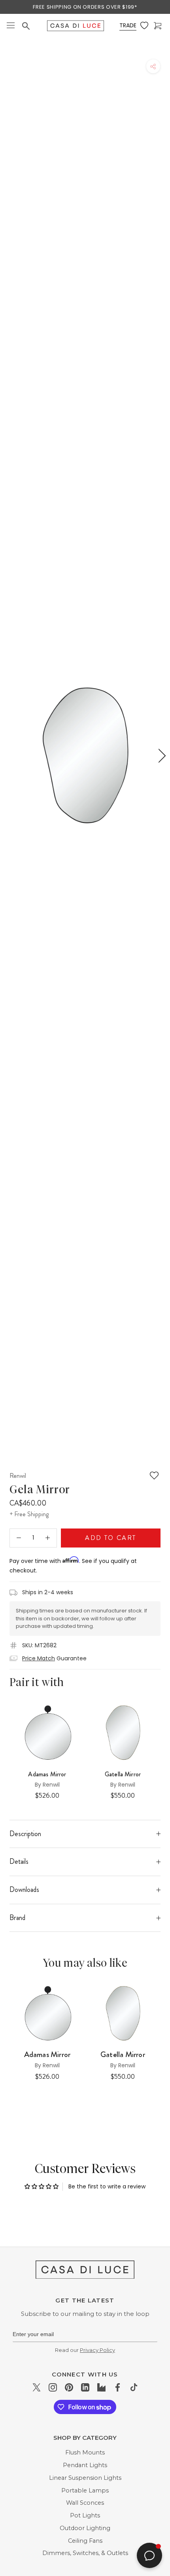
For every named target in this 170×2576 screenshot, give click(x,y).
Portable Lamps (85, 2490)
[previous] (9, 756)
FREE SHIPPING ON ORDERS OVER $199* (85, 7)
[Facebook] (118, 2387)
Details (19, 1861)
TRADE (128, 25)
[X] (37, 2387)
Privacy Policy (97, 2350)
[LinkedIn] (85, 2387)
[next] (161, 756)
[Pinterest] (69, 2387)
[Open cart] (159, 26)
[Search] (27, 26)
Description (25, 1834)
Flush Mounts (85, 2452)
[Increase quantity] (48, 1538)
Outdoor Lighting (85, 2528)
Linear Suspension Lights (85, 2478)
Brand (17, 1918)
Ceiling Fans (85, 2541)
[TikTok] (134, 2387)
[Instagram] (53, 2387)
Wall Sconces (85, 2503)
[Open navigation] (11, 26)
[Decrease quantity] (19, 1538)
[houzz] (101, 2387)
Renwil (18, 1475)
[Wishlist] (145, 26)
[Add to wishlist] (154, 1475)
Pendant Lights (85, 2465)
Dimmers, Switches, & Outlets (85, 2553)
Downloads (24, 1890)
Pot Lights (85, 2515)
